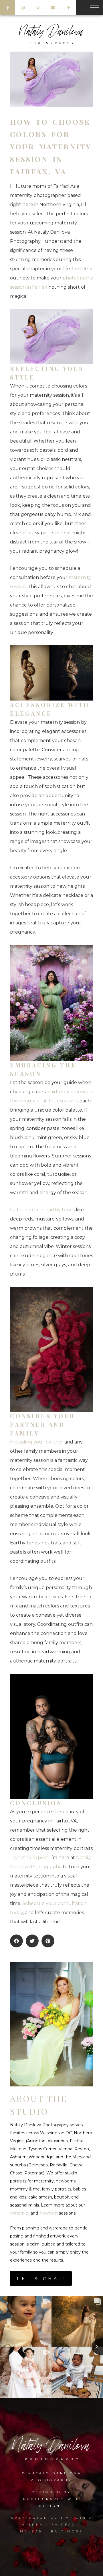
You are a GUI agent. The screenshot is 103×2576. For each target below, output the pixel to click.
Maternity (20, 2213)
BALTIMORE (67, 2531)
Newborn (48, 2213)
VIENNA (33, 2525)
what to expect (31, 1858)
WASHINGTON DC (36, 2518)
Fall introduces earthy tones (42, 1210)
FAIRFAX (64, 2525)
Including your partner (37, 1442)
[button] (16, 1941)
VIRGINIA (80, 2518)
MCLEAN (32, 2531)
